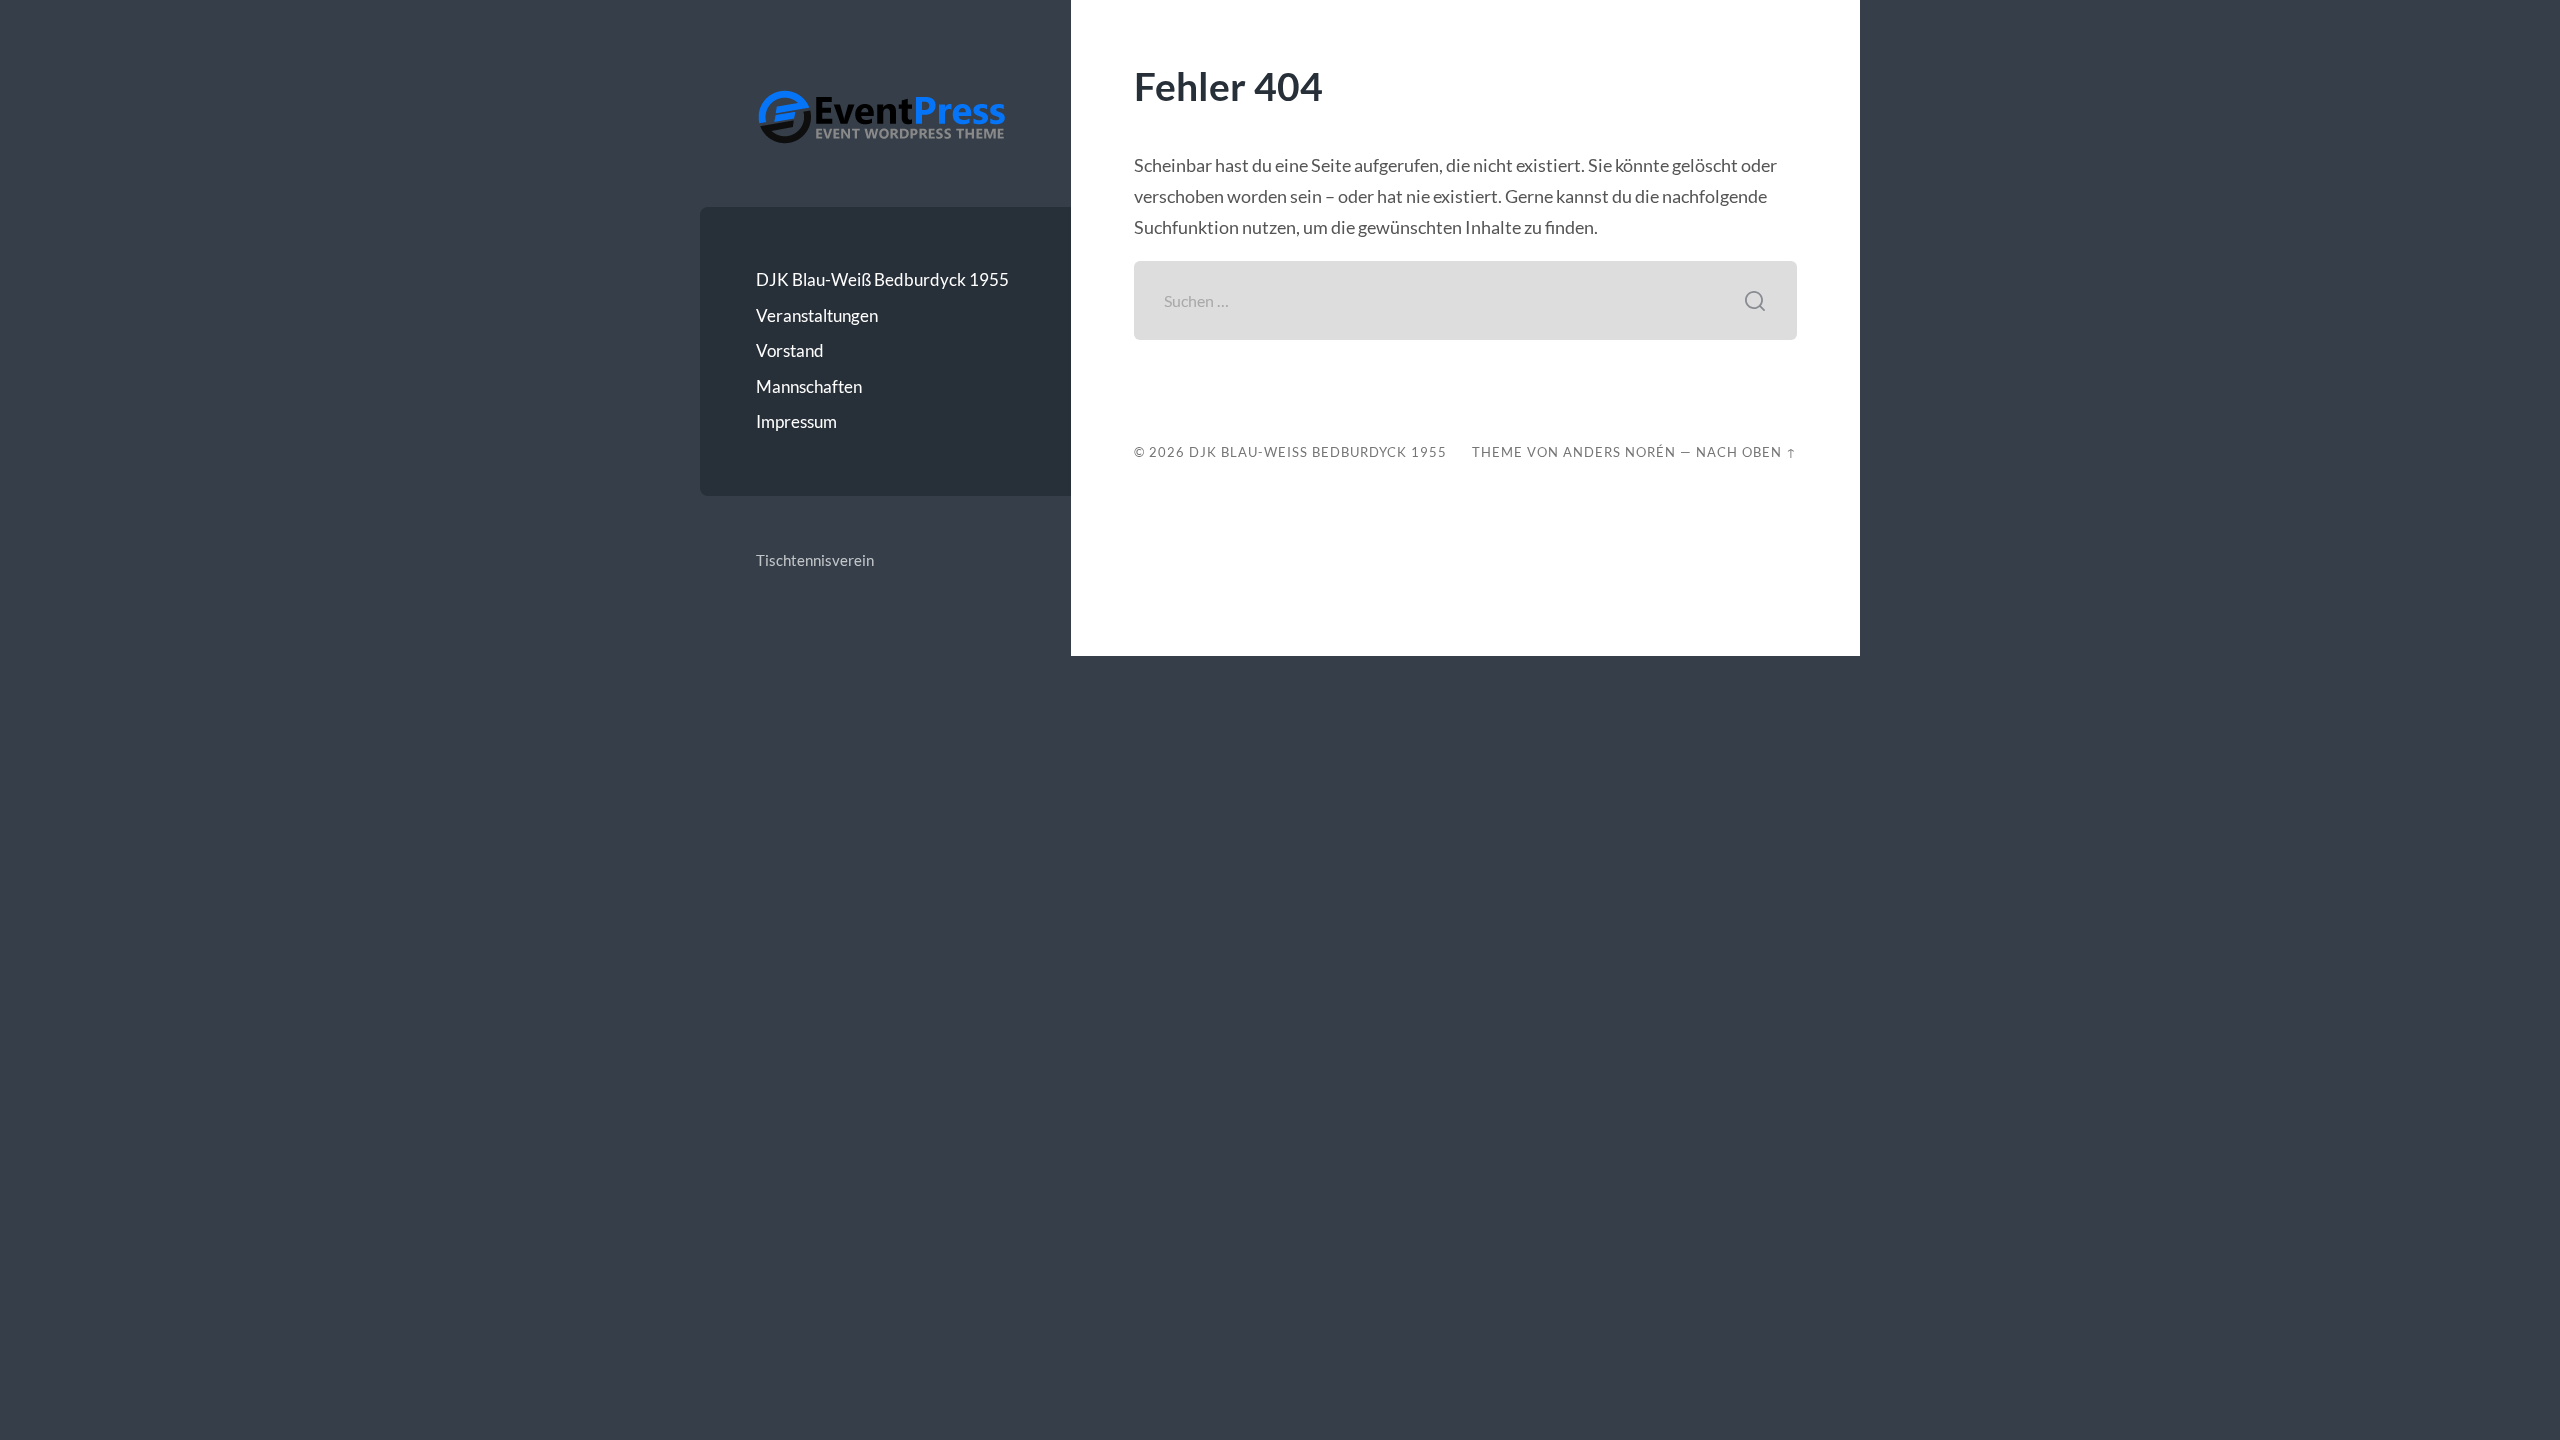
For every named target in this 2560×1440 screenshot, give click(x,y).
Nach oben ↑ (1746, 452)
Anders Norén (1619, 452)
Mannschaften (809, 386)
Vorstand (790, 350)
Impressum (796, 421)
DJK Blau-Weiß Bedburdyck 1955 (882, 279)
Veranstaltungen (817, 315)
